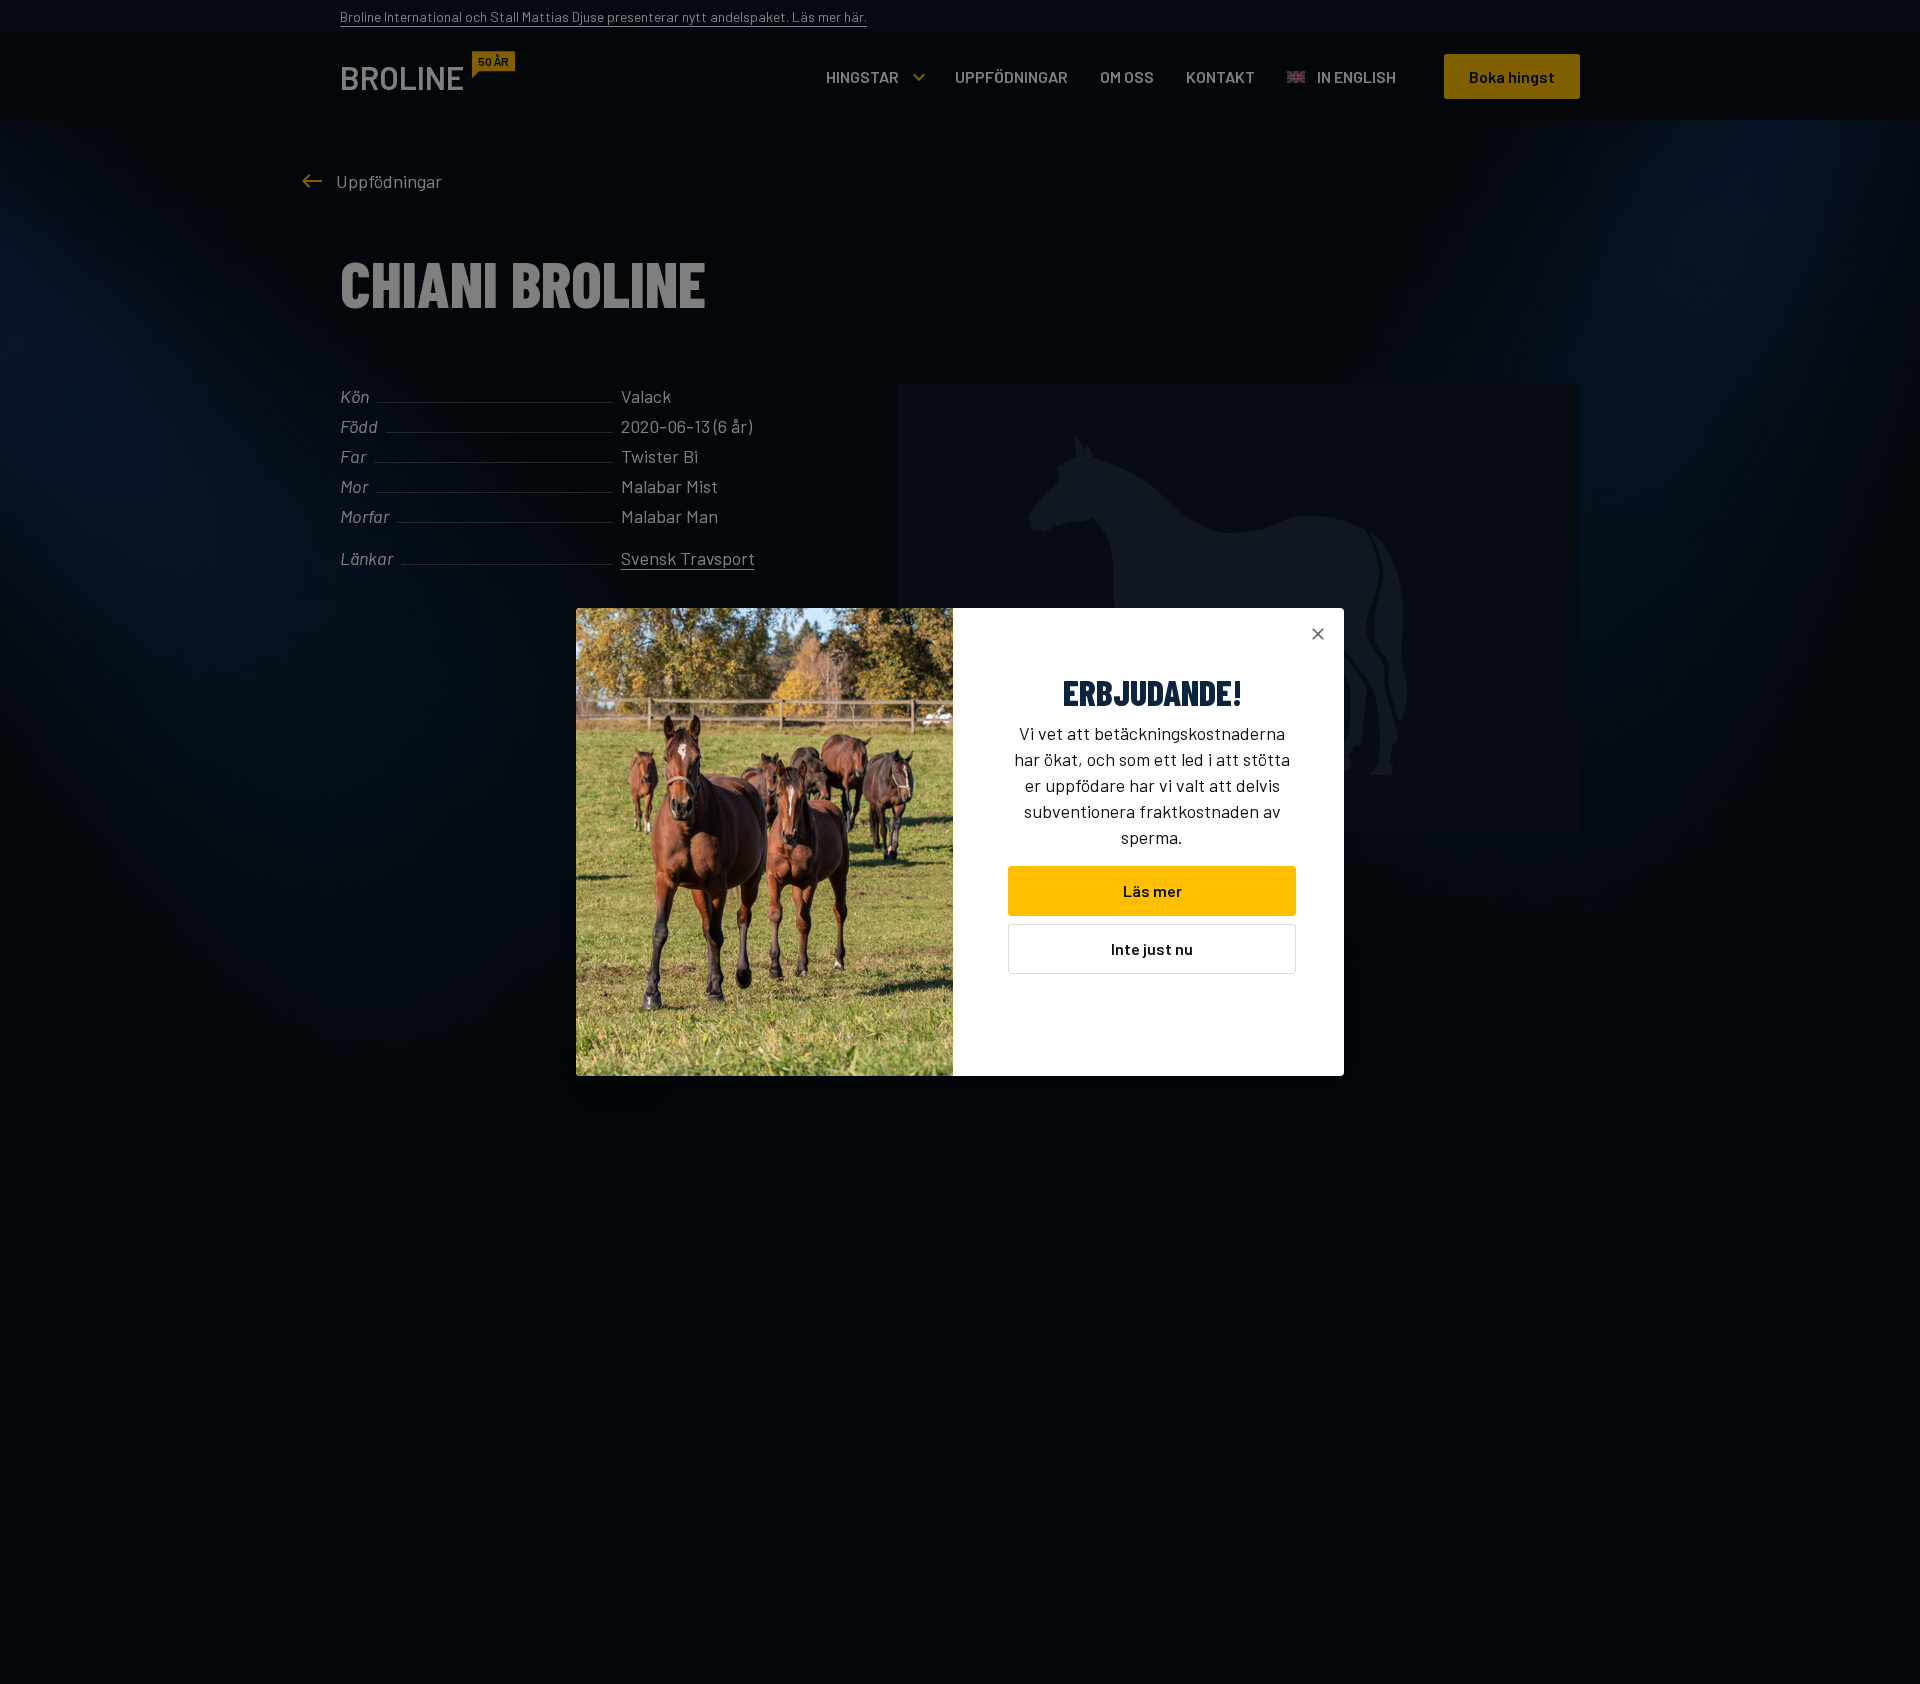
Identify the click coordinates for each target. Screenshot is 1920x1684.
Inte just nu (1152, 948)
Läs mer (1152, 890)
